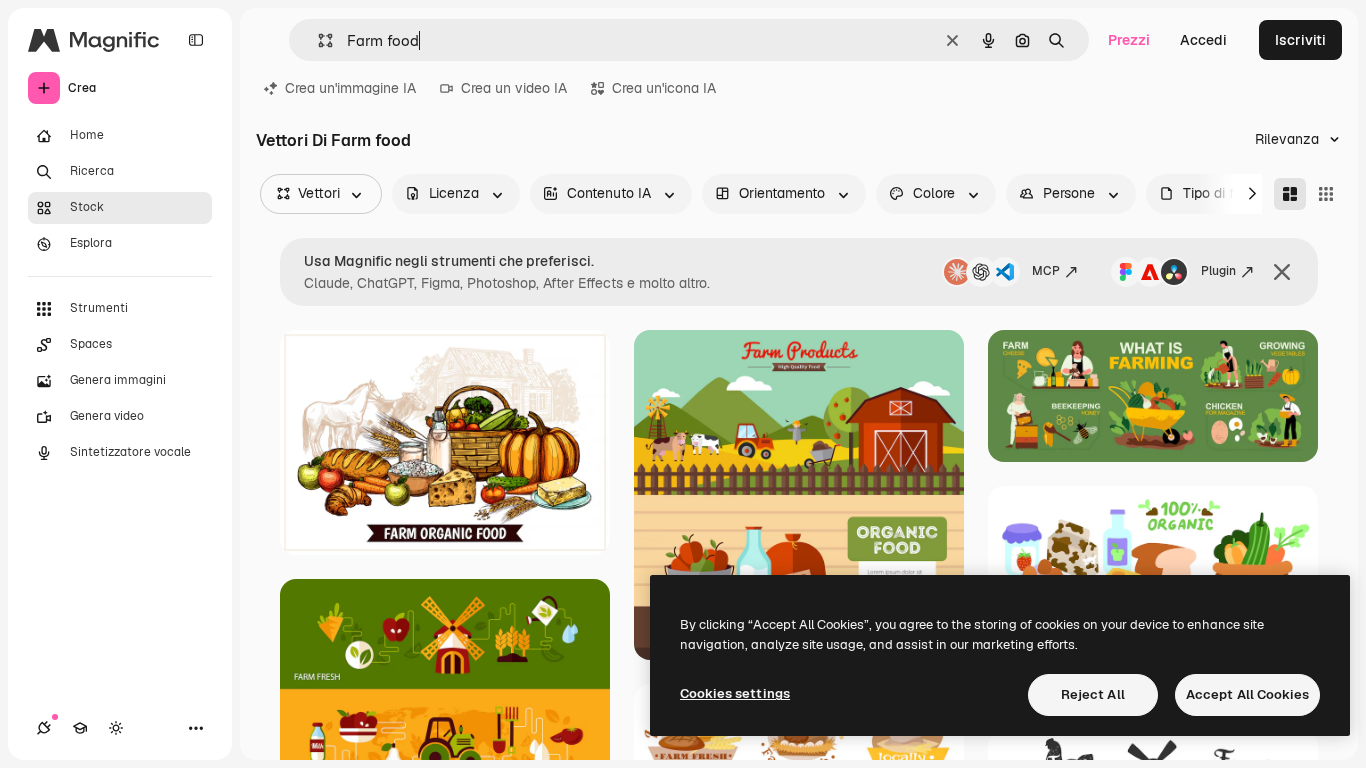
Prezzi (1129, 40)
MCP (1046, 271)
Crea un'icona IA (664, 88)
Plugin (1218, 271)
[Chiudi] (1282, 272)
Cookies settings (735, 693)
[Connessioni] (44, 728)
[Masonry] (1290, 194)
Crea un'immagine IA (350, 88)
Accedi (1203, 40)
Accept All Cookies (1247, 694)
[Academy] (80, 728)
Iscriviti (1300, 40)
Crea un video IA (514, 88)
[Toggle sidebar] (196, 40)
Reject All (1093, 694)
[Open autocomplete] (317, 40)
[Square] (1326, 194)
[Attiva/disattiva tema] (116, 728)
